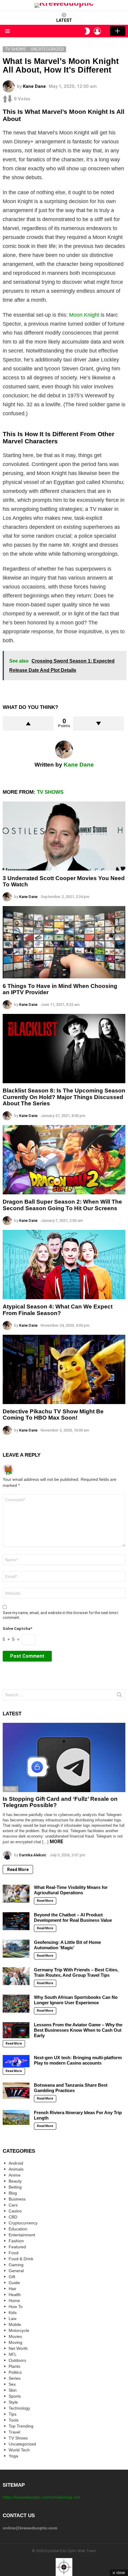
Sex (12, 2384)
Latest (64, 20)
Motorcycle (19, 2330)
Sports (15, 2396)
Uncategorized (22, 2444)
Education (18, 2229)
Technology (19, 2408)
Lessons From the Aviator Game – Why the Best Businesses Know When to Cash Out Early (78, 2030)
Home (14, 2301)
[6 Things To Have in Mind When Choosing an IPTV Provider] (64, 942)
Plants (14, 2366)
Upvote (28, 724)
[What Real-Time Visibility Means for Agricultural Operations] (16, 1894)
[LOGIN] (97, 31)
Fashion (16, 2241)
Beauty (15, 2181)
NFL (13, 2354)
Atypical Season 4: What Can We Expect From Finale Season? (58, 1310)
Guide (14, 2283)
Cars (13, 2205)
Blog (10, 1789)
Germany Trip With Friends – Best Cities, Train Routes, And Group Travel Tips (76, 1972)
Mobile (15, 2324)
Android (16, 2163)
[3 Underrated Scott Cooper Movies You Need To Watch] (64, 836)
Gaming (16, 2265)
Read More (18, 1869)
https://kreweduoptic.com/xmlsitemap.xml (41, 2497)
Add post (118, 31)
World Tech (19, 2450)
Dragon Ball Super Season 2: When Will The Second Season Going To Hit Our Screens (62, 1205)
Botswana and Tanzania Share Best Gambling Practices (71, 2088)
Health (15, 2295)
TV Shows (50, 792)
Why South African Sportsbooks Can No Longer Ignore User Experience (76, 2000)
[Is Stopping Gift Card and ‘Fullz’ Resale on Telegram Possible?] (64, 1757)
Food (14, 2253)
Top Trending (21, 2426)
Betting (15, 2187)
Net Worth (18, 2348)
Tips (13, 2414)
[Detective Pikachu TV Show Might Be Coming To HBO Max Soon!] (64, 1369)
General (16, 2271)
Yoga (13, 2456)
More (56, 1842)
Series (15, 2378)
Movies (15, 2336)
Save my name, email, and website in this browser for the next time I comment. (60, 1615)
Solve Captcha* (17, 1629)
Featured (17, 2247)
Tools (14, 2420)
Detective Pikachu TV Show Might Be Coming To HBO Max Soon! (53, 1415)
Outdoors (17, 2360)
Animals (16, 2169)
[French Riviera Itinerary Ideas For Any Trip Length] (16, 2117)
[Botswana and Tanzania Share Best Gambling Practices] (16, 2091)
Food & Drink (21, 2259)
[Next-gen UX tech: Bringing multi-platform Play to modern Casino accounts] (16, 2061)
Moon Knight (84, 315)
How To (16, 2307)
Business (17, 2199)
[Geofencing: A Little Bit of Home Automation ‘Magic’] (16, 1949)
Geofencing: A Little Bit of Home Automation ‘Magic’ (67, 1945)
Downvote (98, 724)
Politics (15, 2372)
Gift (12, 2277)
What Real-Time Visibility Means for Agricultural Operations (71, 1890)
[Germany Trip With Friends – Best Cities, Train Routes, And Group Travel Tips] (16, 1976)
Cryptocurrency (23, 2223)
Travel (14, 2432)
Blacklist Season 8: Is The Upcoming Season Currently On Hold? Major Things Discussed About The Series (64, 1097)
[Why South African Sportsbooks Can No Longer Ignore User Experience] (16, 2004)
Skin (13, 2390)
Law (13, 2318)
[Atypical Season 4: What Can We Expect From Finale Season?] (64, 1265)
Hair (13, 2289)
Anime (15, 2175)
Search (119, 1696)
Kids (13, 2313)
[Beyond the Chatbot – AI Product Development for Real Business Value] (16, 1921)
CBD (13, 2217)
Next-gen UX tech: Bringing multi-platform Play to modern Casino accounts (78, 2060)
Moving (15, 2342)
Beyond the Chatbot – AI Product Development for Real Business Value (73, 1917)
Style (13, 2402)
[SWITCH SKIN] (87, 31)
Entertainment (22, 2235)
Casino (15, 2211)
